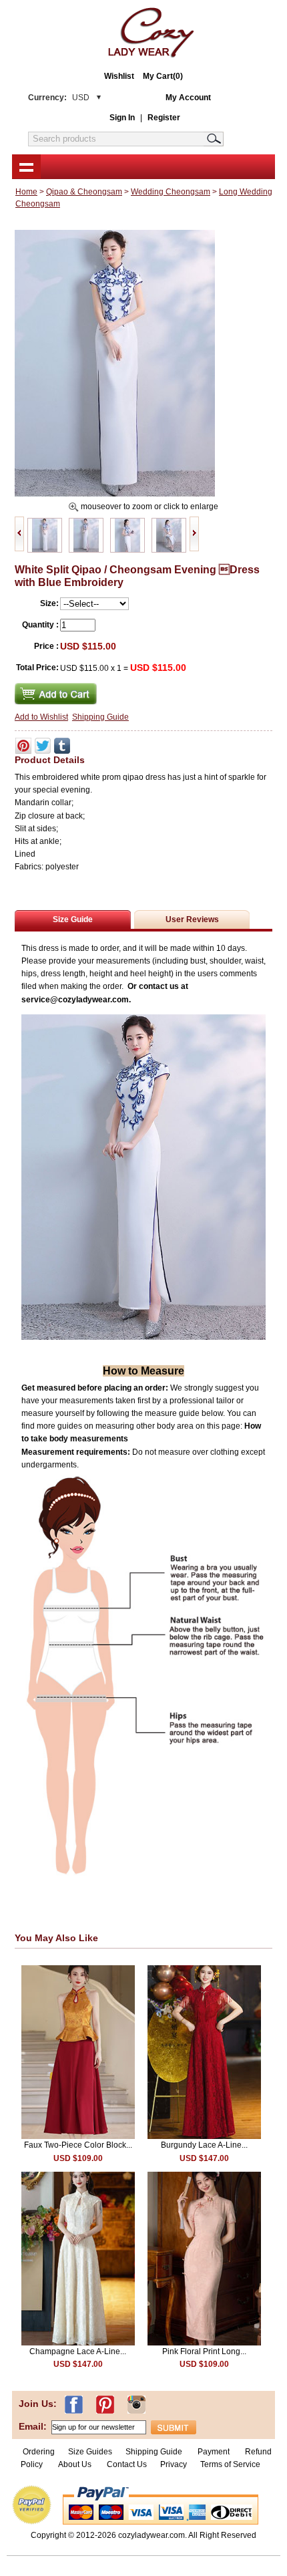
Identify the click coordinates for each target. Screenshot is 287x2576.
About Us (76, 2464)
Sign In (122, 118)
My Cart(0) (163, 76)
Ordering (39, 2452)
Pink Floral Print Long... (204, 2351)
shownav (26, 166)
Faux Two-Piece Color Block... (78, 2145)
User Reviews (192, 919)
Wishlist (119, 76)
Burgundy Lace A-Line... (204, 2145)
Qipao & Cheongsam (84, 192)
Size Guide (73, 919)
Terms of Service (230, 2464)
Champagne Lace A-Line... (78, 2351)
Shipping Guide (100, 717)
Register (164, 118)
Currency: (59, 98)
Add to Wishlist (41, 717)
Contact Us (127, 2464)
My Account (188, 98)
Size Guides (90, 2452)
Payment (214, 2452)
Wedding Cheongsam (171, 192)
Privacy (174, 2464)
